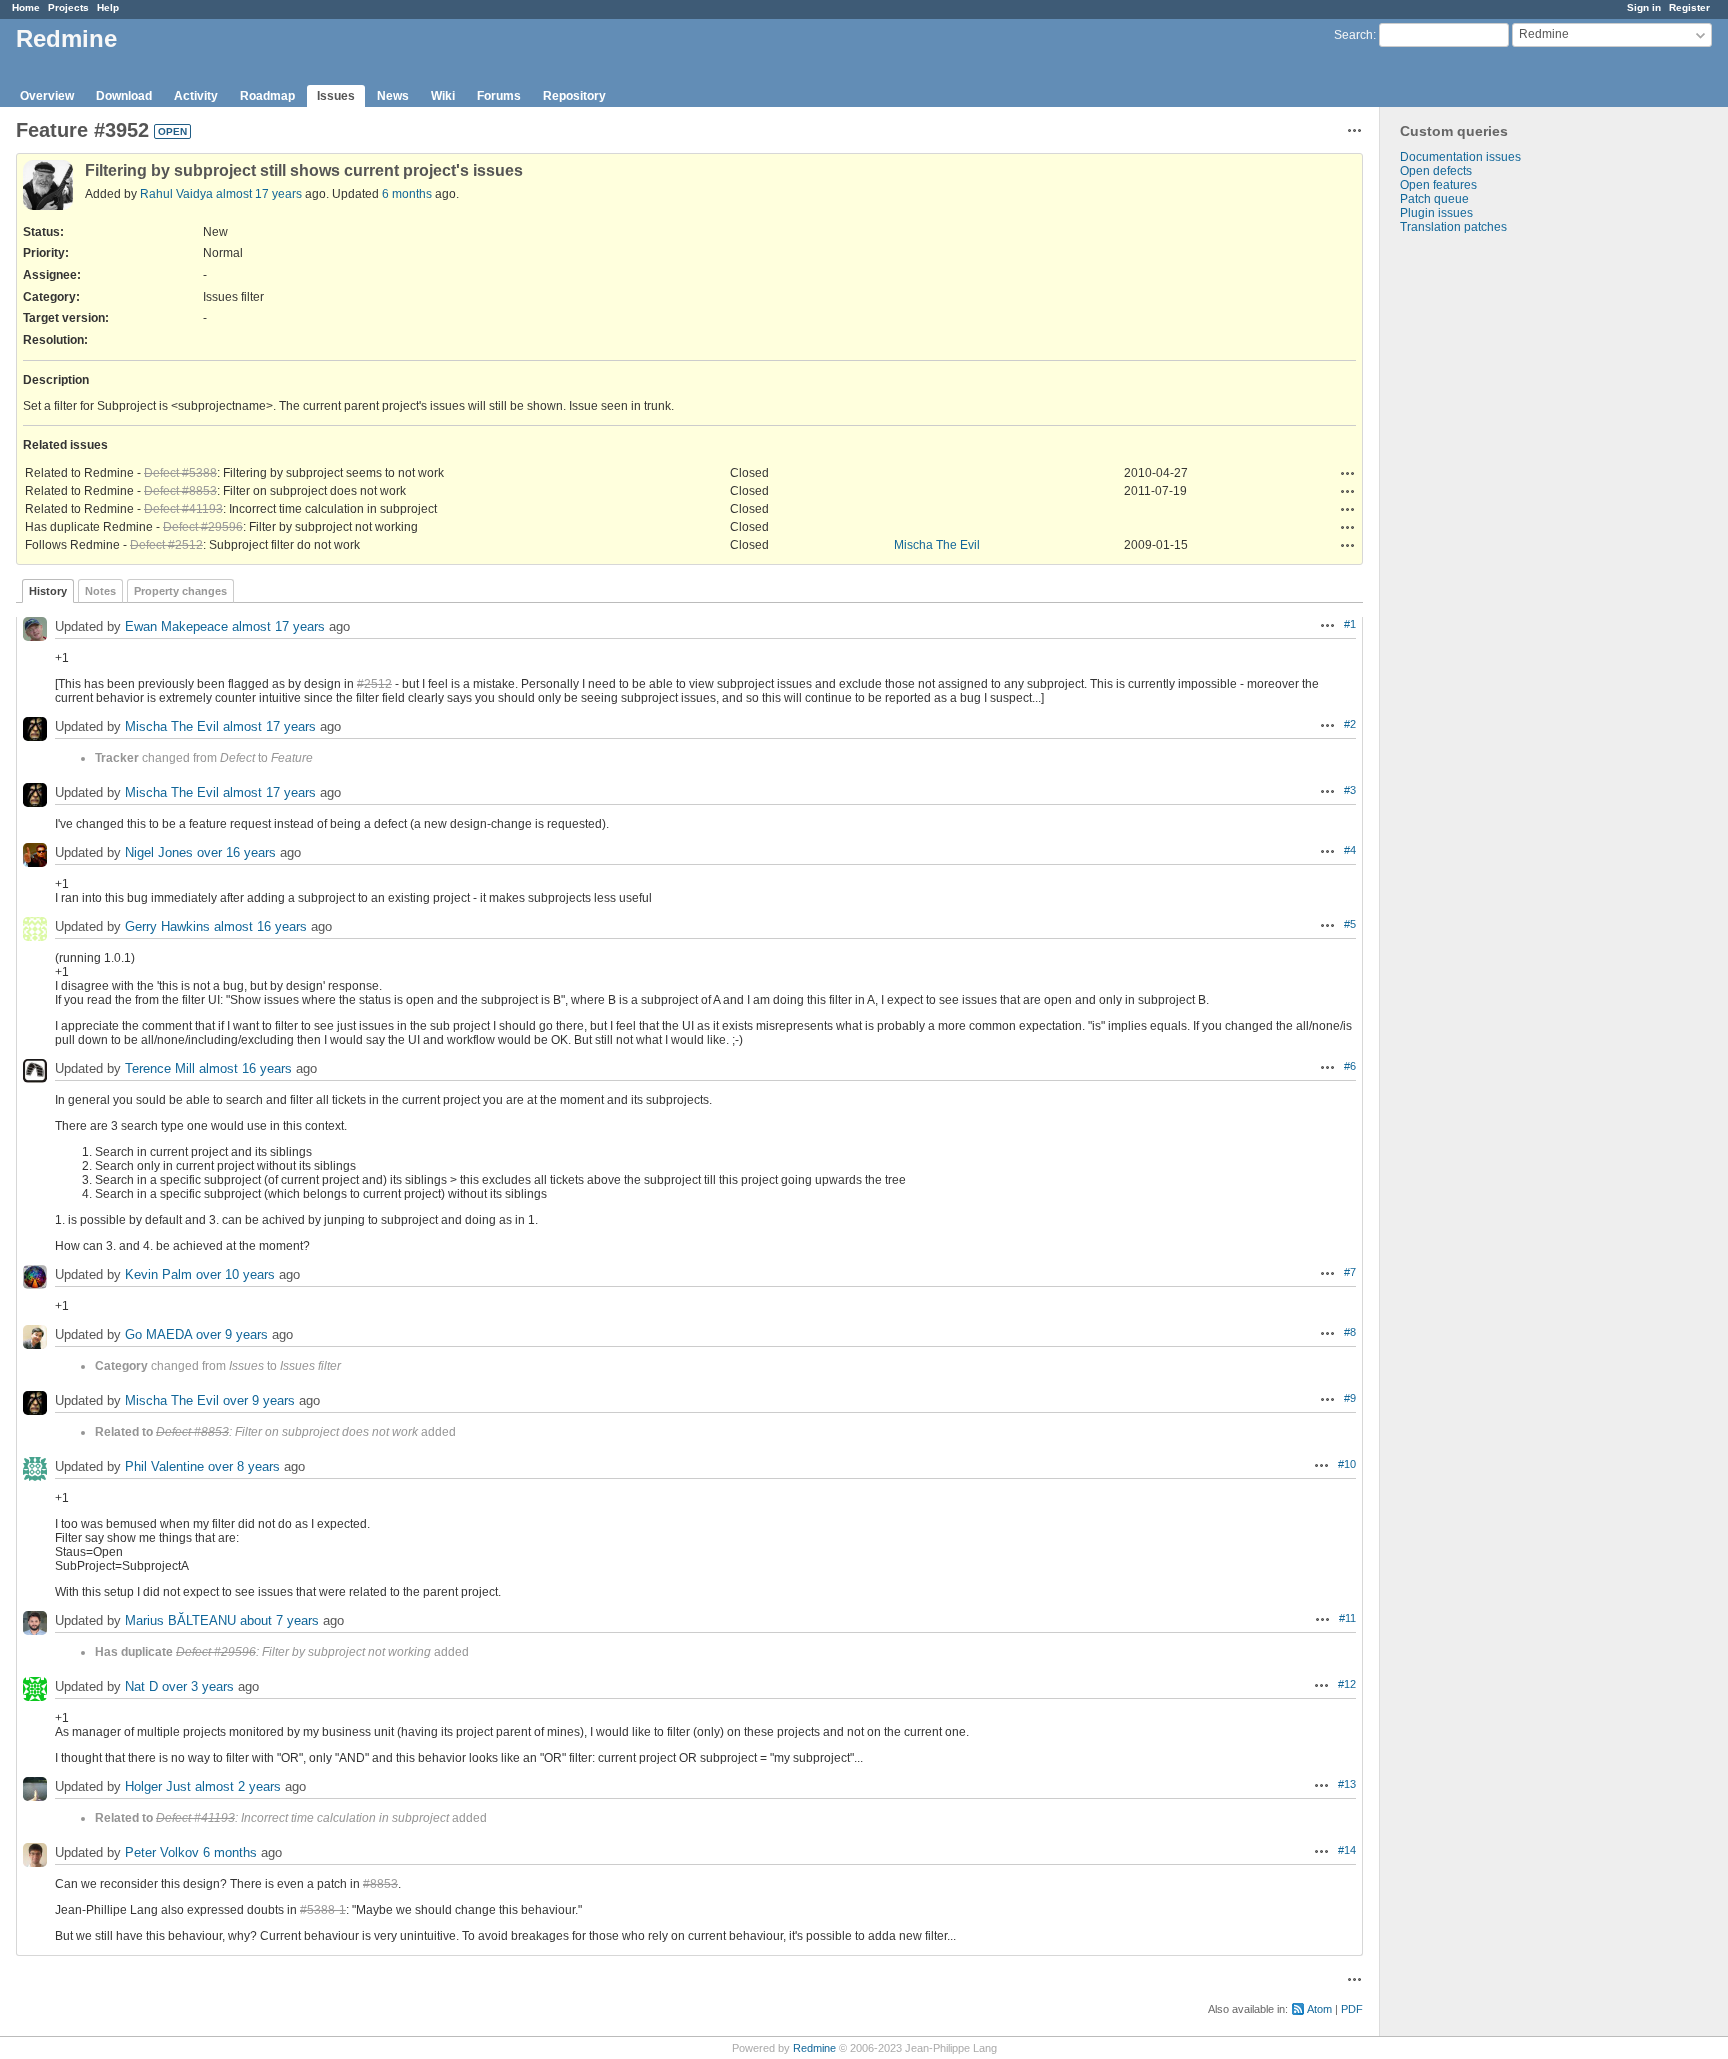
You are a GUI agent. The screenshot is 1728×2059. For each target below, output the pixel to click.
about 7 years (279, 1620)
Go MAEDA (158, 1334)
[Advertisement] (1480, 548)
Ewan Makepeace (176, 626)
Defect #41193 (183, 509)
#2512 (374, 684)
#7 (1350, 1272)
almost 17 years (259, 194)
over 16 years (236, 852)
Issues (336, 96)
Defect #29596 (203, 527)
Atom (1319, 2009)
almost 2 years (238, 1786)
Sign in (1644, 7)
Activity (196, 96)
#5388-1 (323, 1910)
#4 (1350, 850)
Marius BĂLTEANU (180, 1620)
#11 (1347, 1618)
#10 (1347, 1464)
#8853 (380, 1884)
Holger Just (158, 1786)
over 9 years (232, 1334)
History (48, 591)
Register (1689, 7)
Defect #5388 (180, 473)
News (393, 96)
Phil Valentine (164, 1466)
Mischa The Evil (937, 545)
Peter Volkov (162, 1852)
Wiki (443, 96)
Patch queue (1434, 199)
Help (108, 7)
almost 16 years (260, 926)
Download (124, 96)
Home (26, 7)
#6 (1350, 1066)
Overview (47, 96)
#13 (1347, 1784)
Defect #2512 (166, 545)
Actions (1348, 473)
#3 (1350, 790)
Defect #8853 (180, 491)
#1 (1350, 624)
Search (1353, 35)
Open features (1438, 185)
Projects (68, 7)
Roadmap (267, 96)
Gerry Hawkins (167, 926)
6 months (407, 194)
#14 (1347, 1850)
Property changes (180, 591)
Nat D (141, 1686)
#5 (1350, 924)
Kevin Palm (158, 1274)
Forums (499, 96)
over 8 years (244, 1466)
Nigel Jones (159, 852)
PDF (1352, 2009)
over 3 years (198, 1686)
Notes (100, 591)
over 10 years (235, 1274)
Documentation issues (1460, 157)
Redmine (814, 2048)
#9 (1350, 1398)
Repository (574, 96)
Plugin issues (1436, 213)
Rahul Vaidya (176, 194)
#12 (1347, 1684)
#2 (1350, 724)
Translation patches (1453, 227)
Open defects (1436, 171)
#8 (1350, 1332)
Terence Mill (160, 1068)
